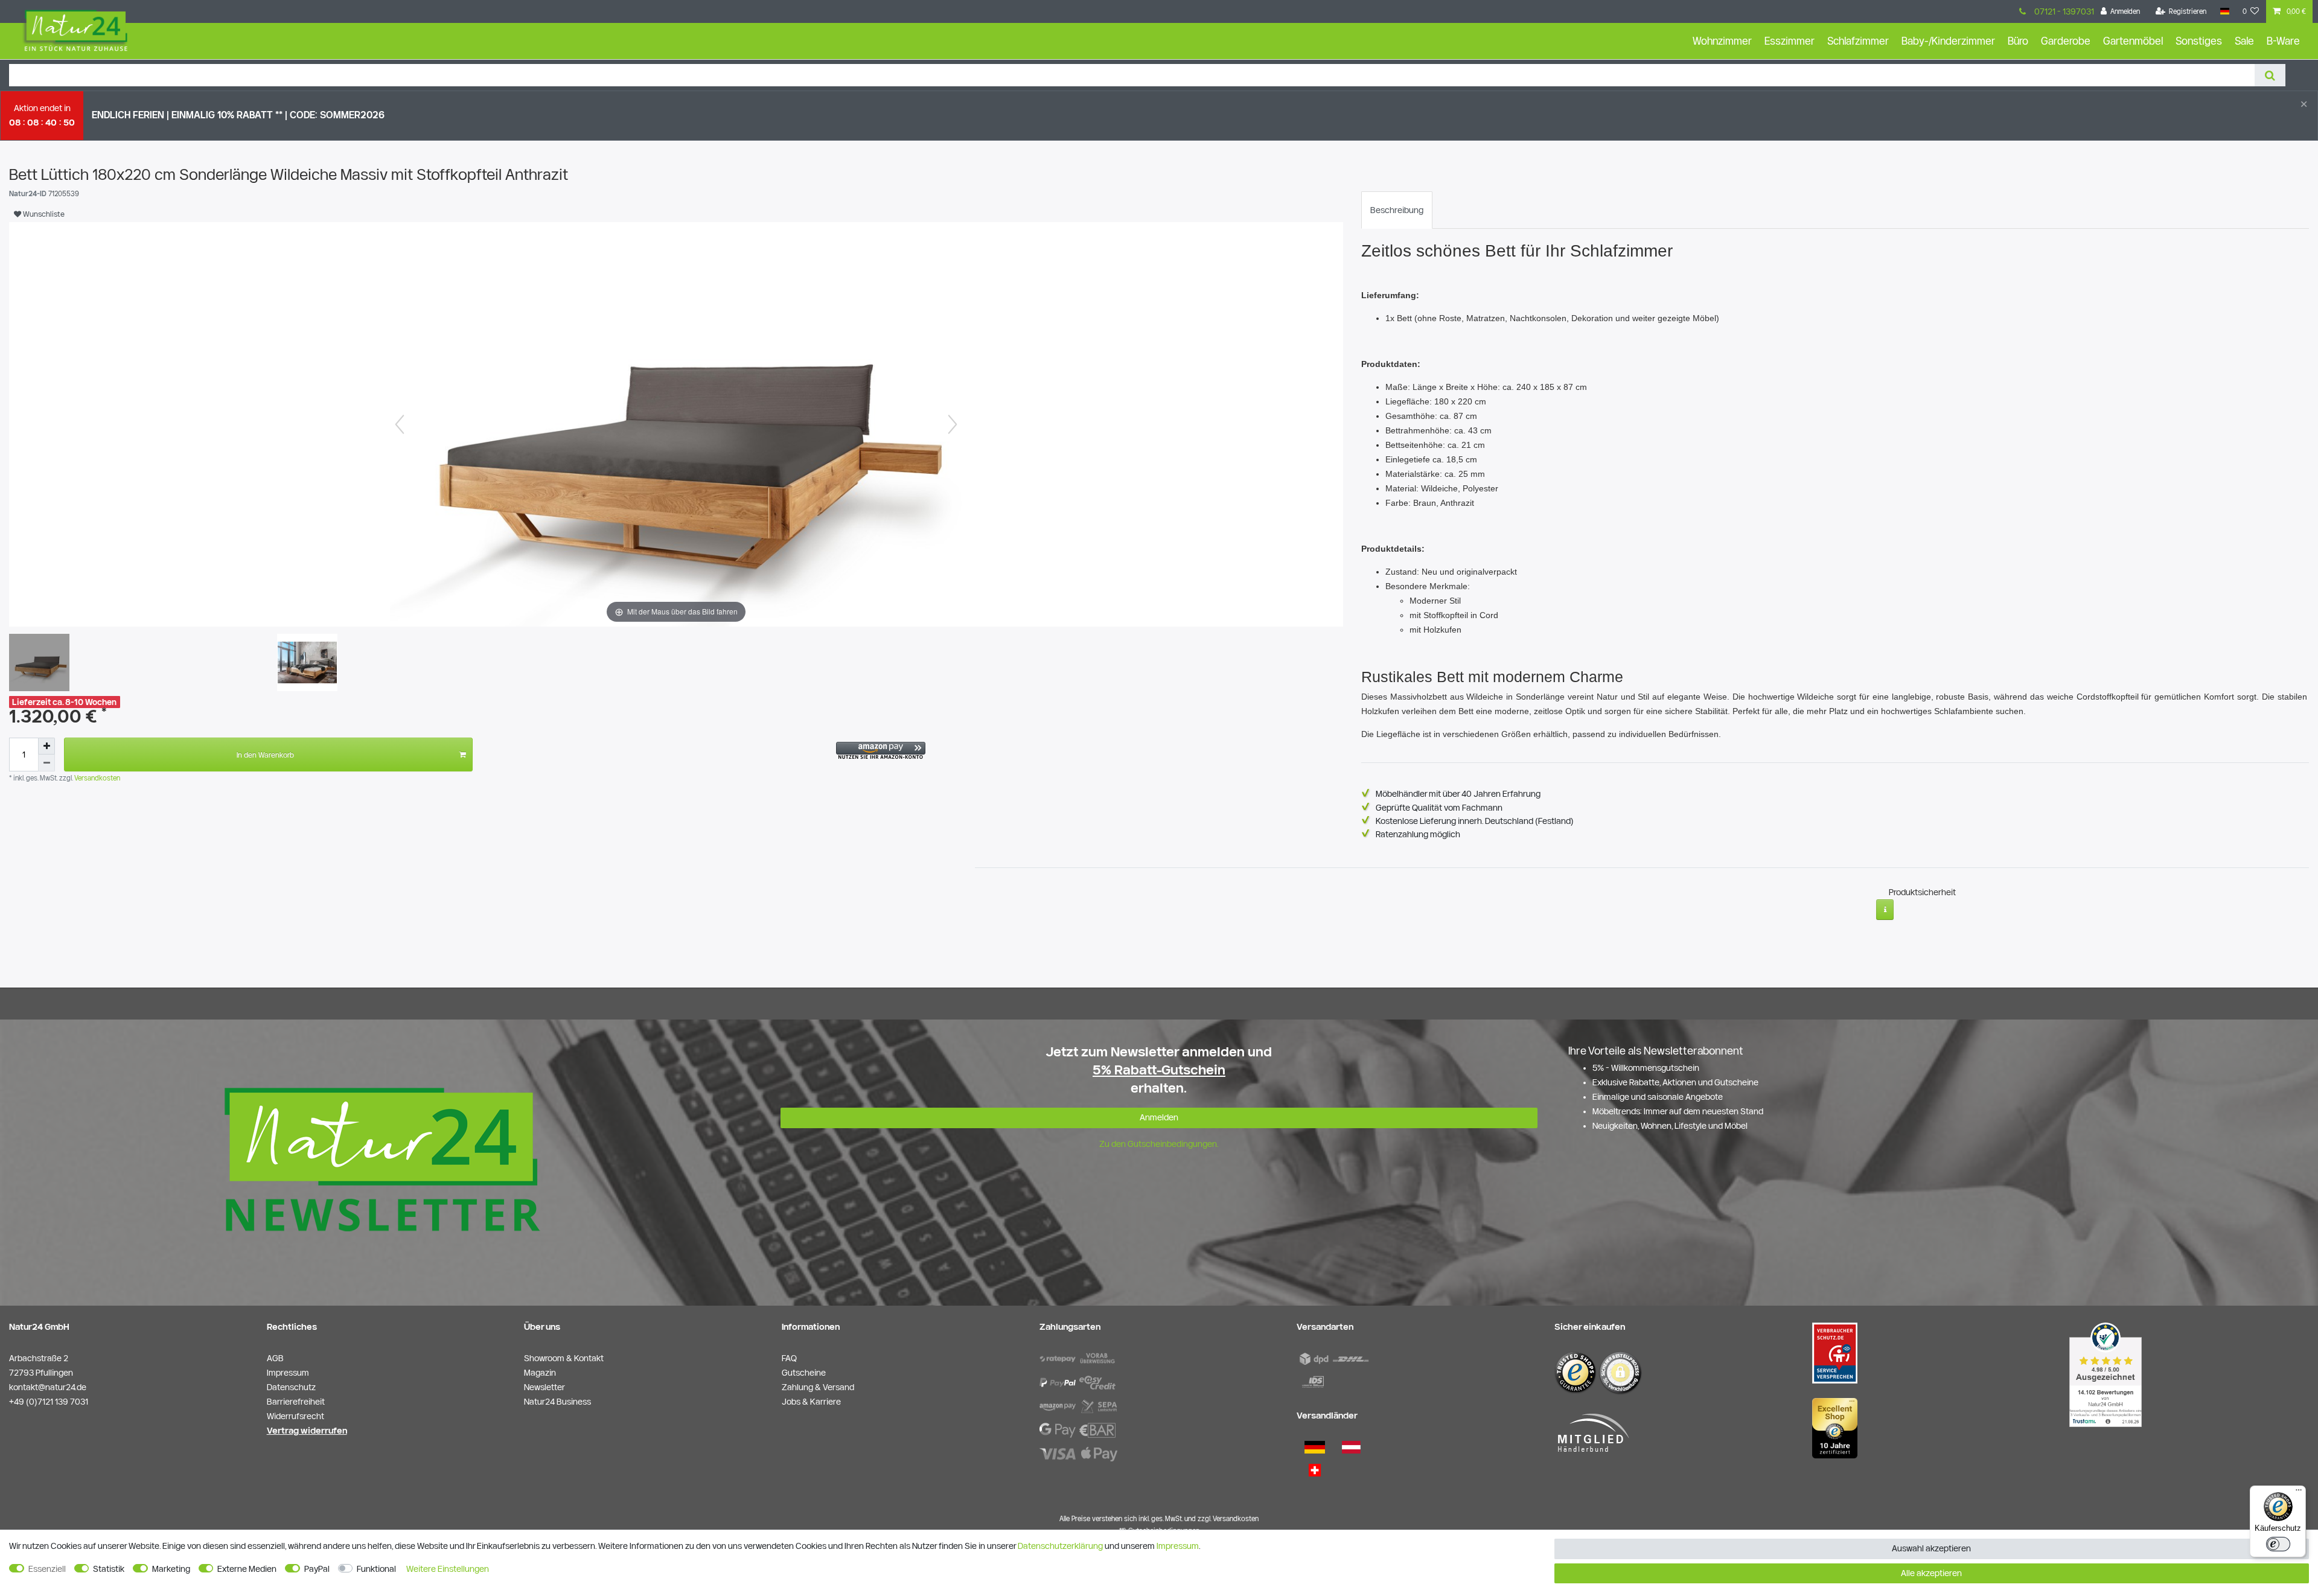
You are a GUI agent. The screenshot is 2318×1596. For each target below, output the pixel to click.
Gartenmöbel (2133, 41)
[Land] (2224, 11)
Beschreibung (1397, 210)
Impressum (1178, 1546)
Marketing (171, 1569)
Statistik (109, 1569)
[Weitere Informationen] (1885, 910)
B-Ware (2283, 41)
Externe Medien (247, 1569)
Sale (2244, 41)
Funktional (376, 1569)
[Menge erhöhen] (46, 746)
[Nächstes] (953, 424)
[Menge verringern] (46, 763)
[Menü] (2299, 1493)
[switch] (2278, 1544)
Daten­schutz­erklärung (1060, 1546)
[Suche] (2270, 75)
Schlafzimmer (1858, 41)
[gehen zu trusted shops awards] (1835, 1428)
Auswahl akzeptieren (1931, 1548)
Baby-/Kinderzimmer (1948, 41)
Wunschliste (43, 214)
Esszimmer (1790, 41)
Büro (2018, 41)
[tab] (1397, 210)
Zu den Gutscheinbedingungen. (1159, 1144)
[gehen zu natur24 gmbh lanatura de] (1835, 1353)
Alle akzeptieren (1931, 1573)
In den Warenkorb (265, 755)
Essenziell (47, 1569)
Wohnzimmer (1722, 41)
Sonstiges (2199, 41)
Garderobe (2066, 41)
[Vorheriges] (400, 424)
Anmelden (1159, 1117)
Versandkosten (96, 778)
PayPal (317, 1569)
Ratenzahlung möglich (1418, 834)
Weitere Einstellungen (448, 1569)
